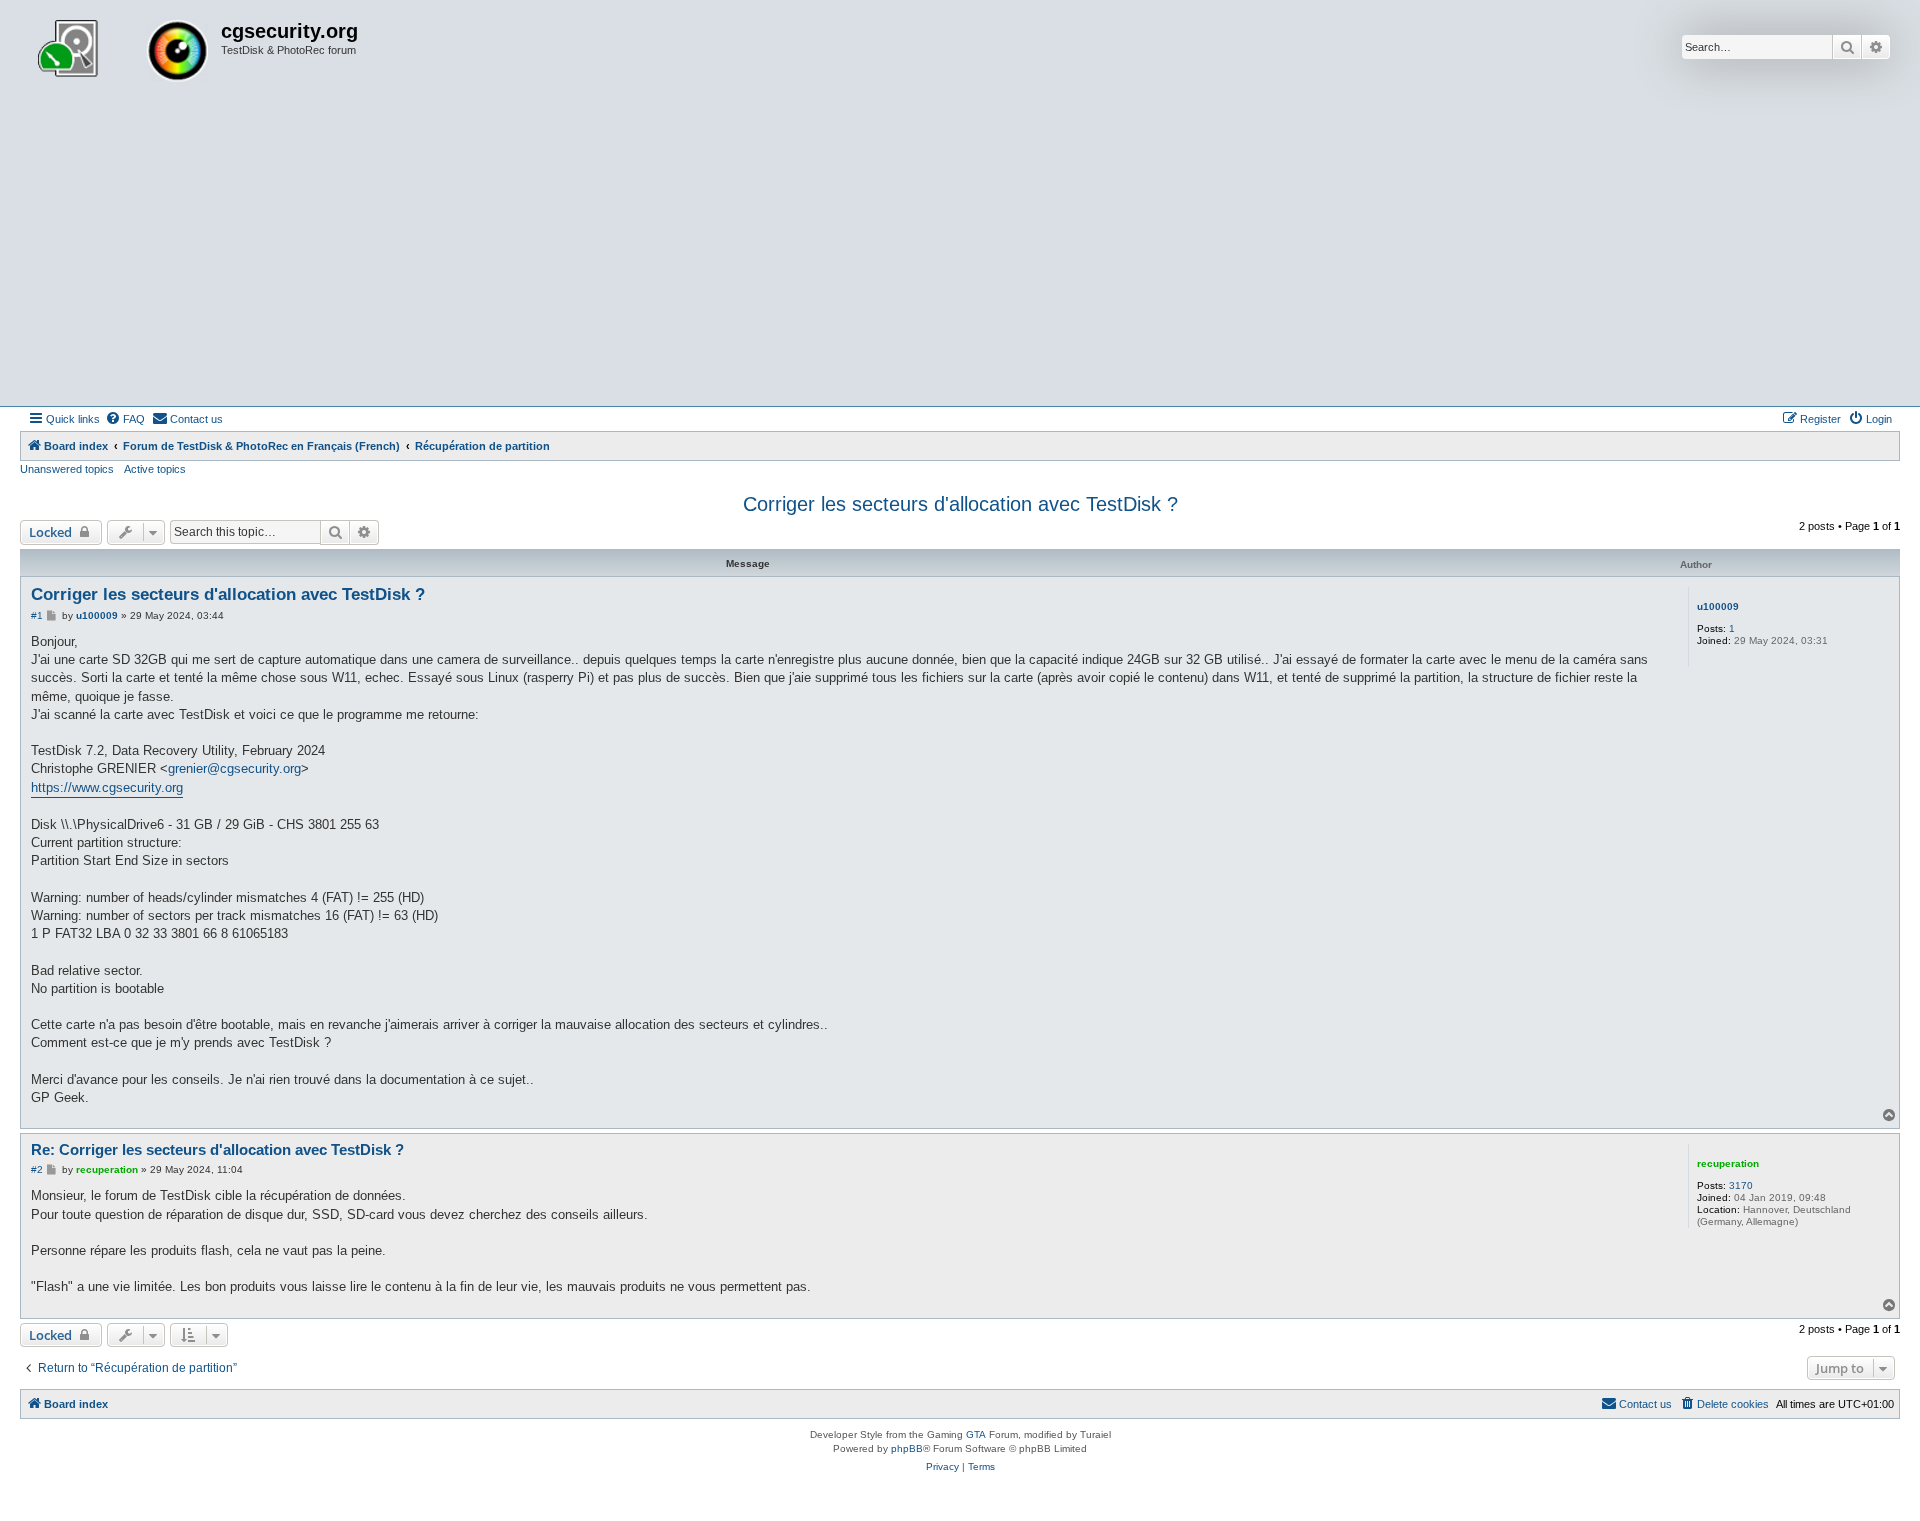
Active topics (155, 469)
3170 (1741, 1185)
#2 (37, 1169)
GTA (976, 1434)
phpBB (907, 1448)
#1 (37, 615)
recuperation (1728, 1163)
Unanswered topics (67, 469)
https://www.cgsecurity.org (107, 787)
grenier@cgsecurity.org (234, 768)
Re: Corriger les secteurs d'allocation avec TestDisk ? (217, 1149)
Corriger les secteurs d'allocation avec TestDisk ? (960, 504)
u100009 (1718, 606)
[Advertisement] (960, 256)
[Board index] (123, 53)
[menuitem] (125, 419)
